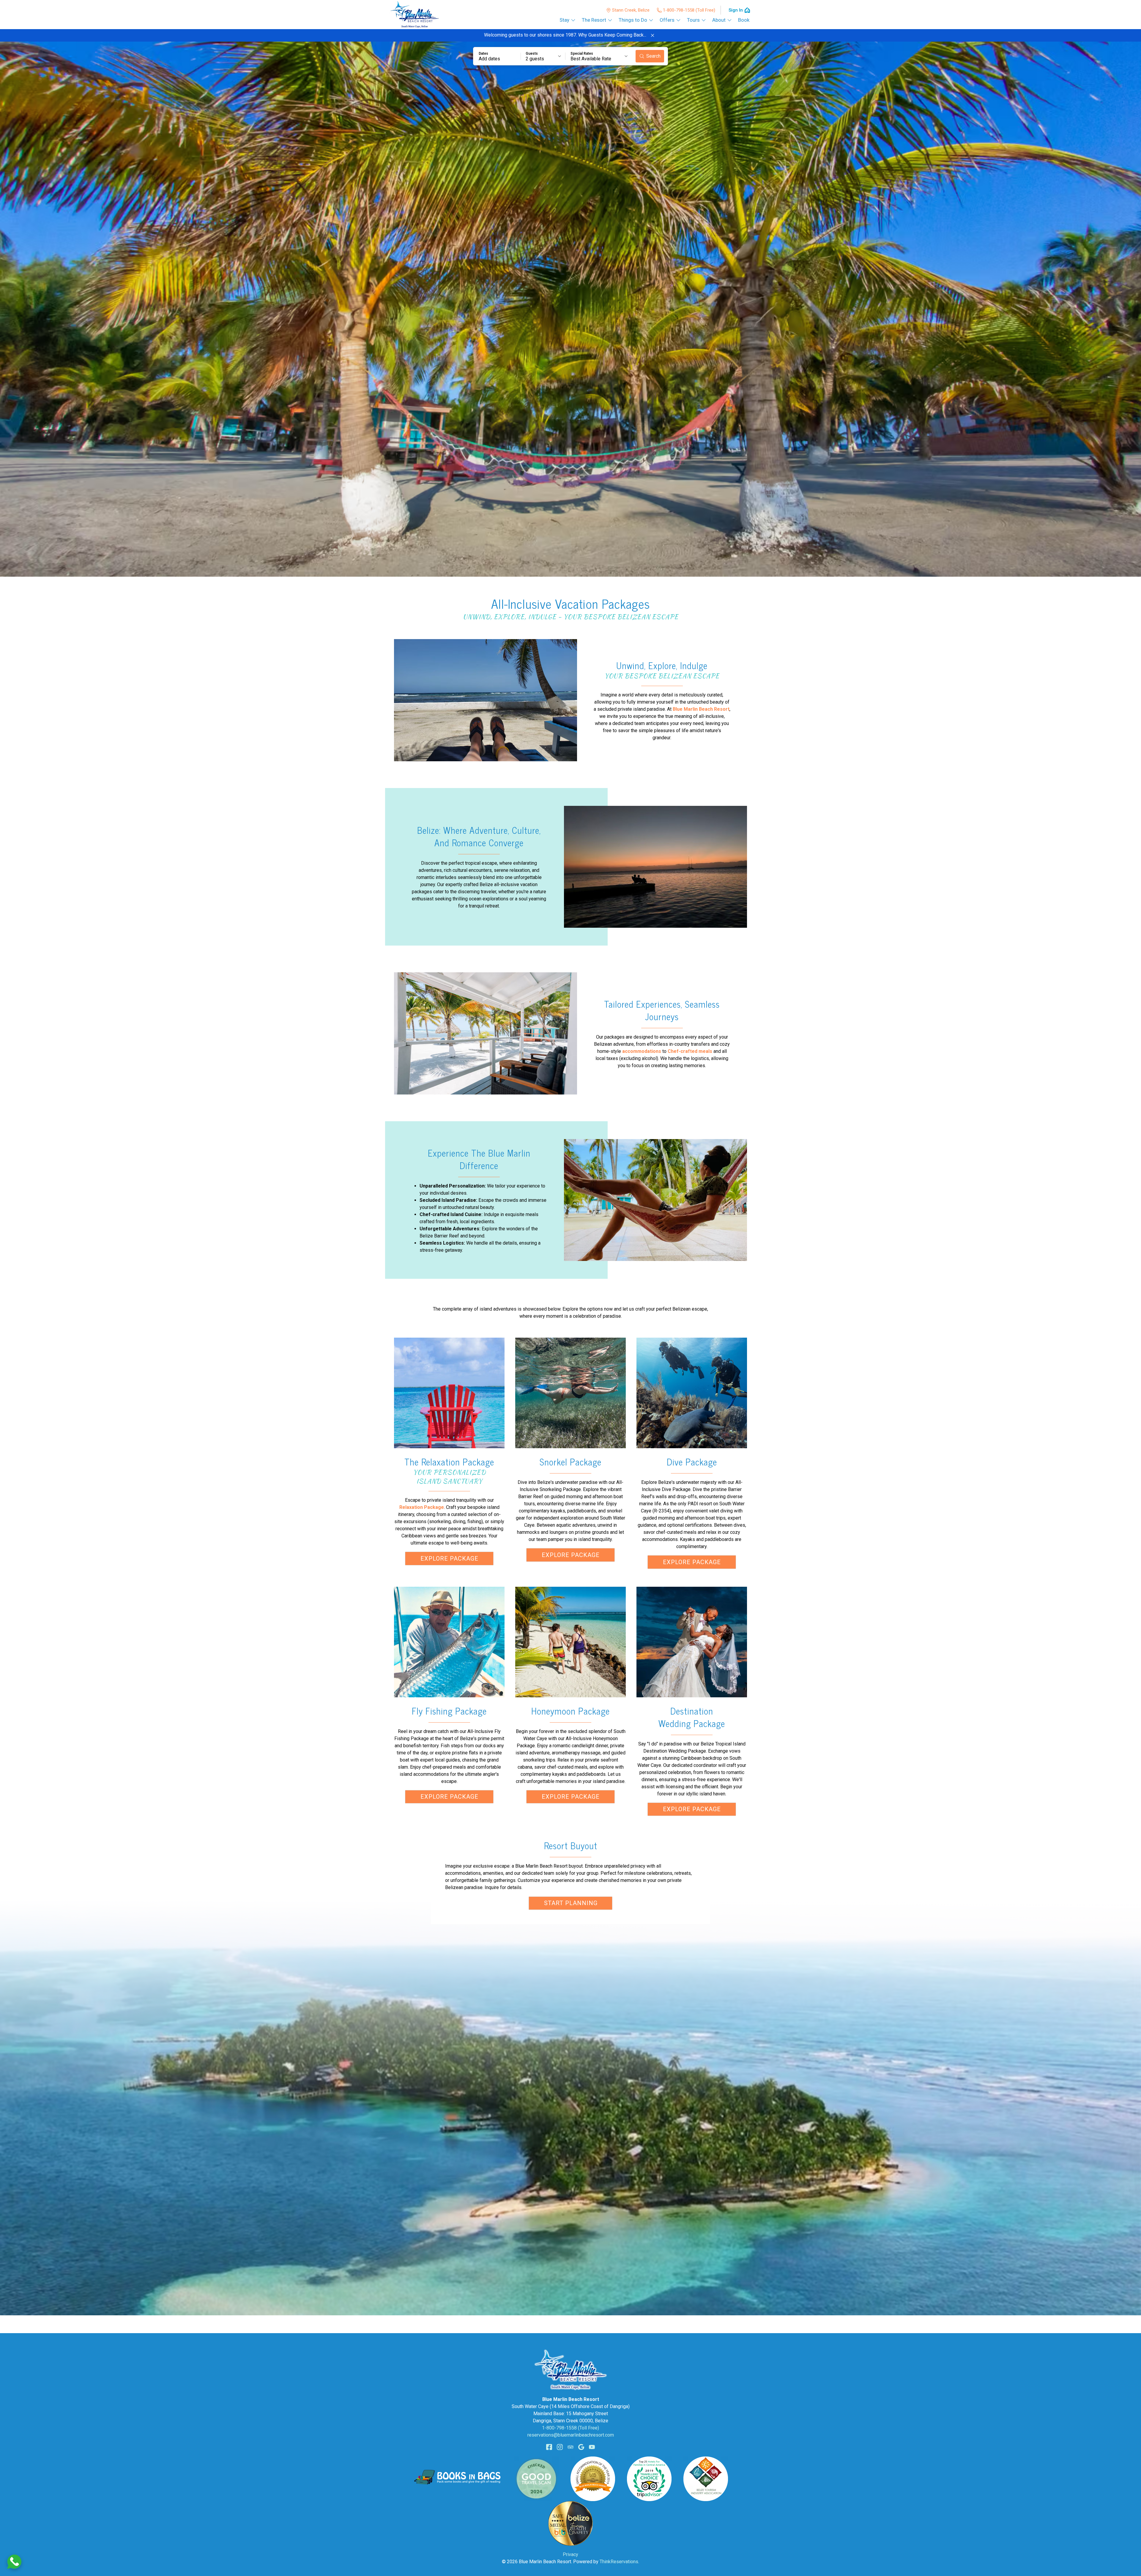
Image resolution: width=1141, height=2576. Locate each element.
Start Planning (571, 1903)
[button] (653, 35)
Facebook (549, 2447)
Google (581, 2447)
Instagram (560, 2447)
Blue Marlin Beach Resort (701, 709)
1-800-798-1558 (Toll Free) (689, 10)
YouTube (592, 2447)
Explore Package (449, 1559)
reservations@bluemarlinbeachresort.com (571, 2435)
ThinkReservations (619, 2562)
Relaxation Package (422, 1507)
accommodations (642, 1051)
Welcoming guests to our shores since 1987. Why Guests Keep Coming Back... (565, 35)
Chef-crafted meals (690, 1051)
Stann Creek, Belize (631, 10)
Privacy (570, 2554)
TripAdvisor (570, 2447)
